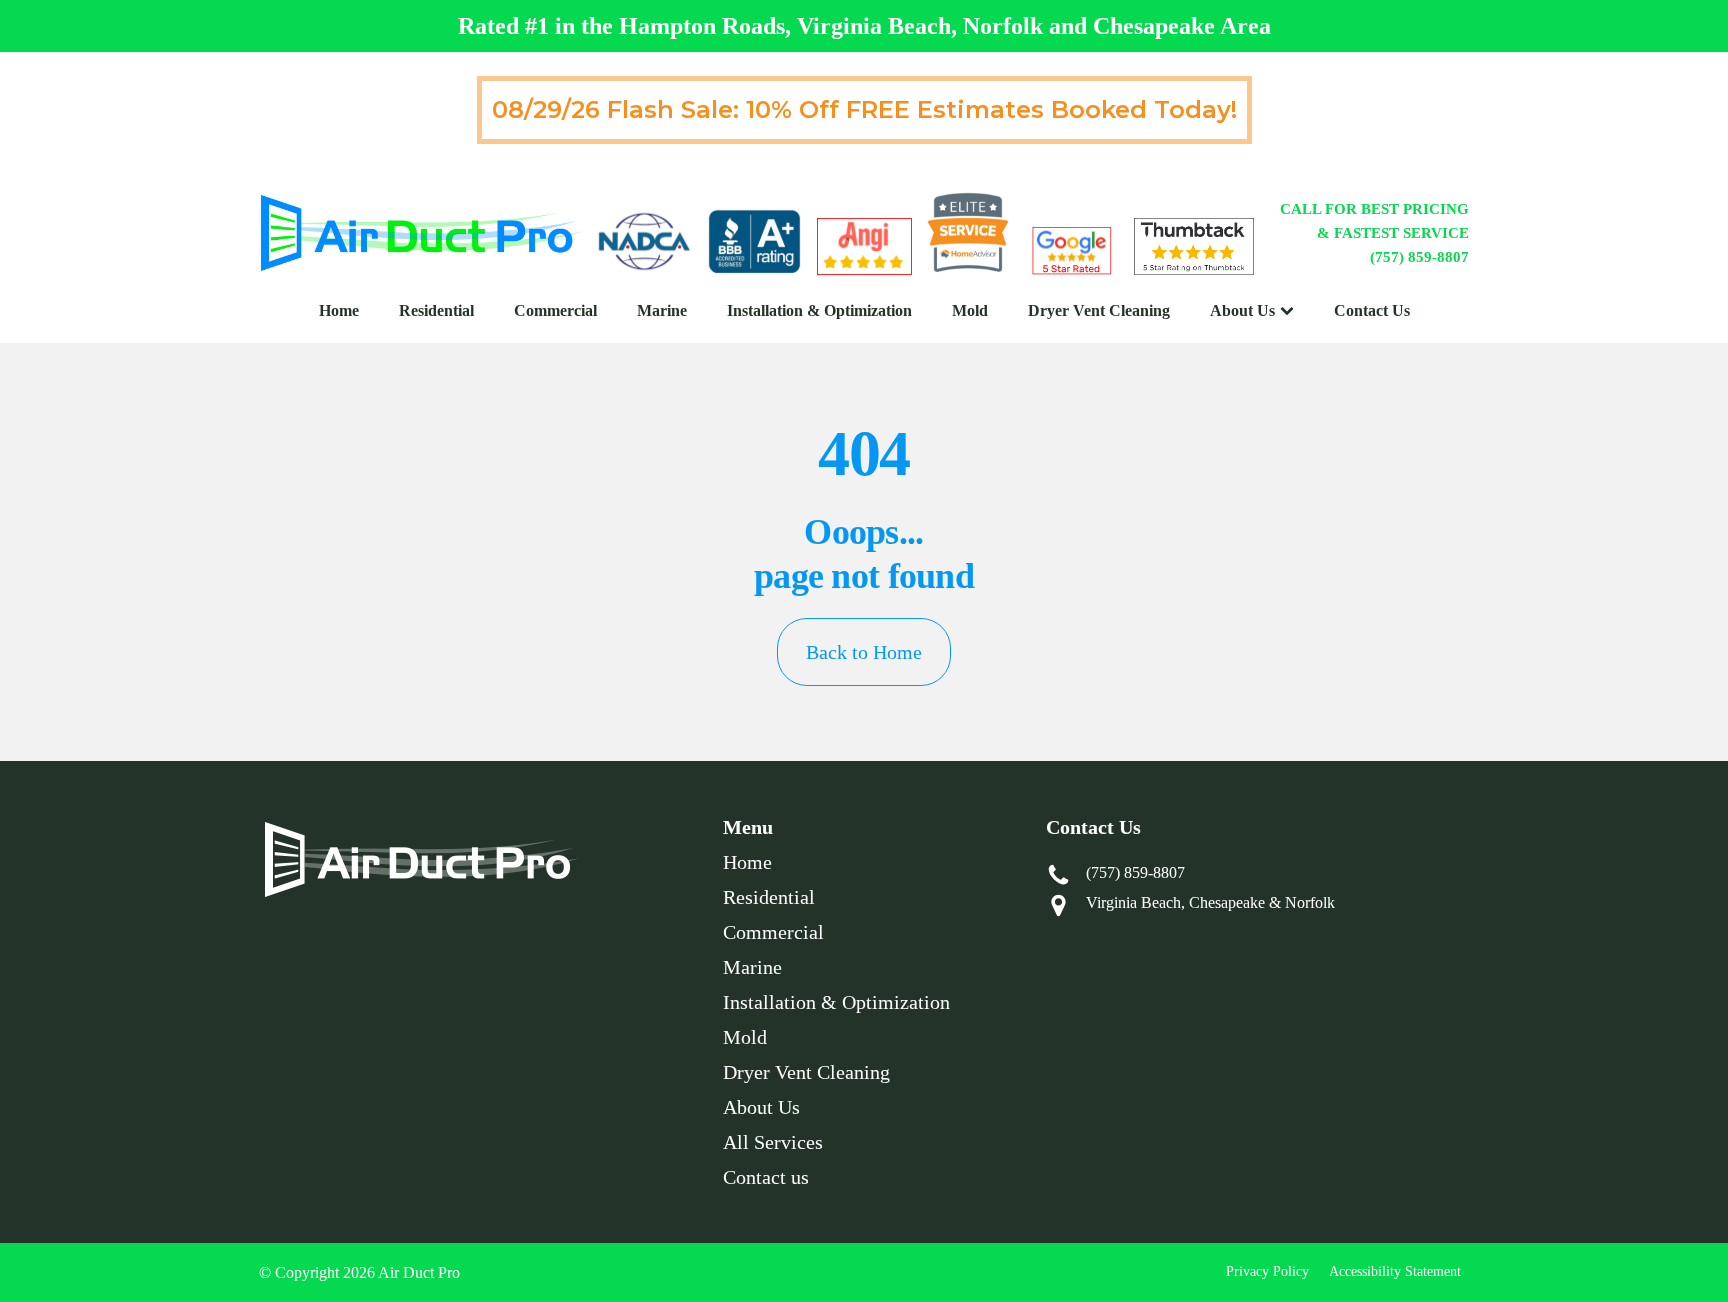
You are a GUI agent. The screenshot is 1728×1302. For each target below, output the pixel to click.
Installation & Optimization (819, 310)
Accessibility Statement (1395, 1271)
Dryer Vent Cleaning (1099, 310)
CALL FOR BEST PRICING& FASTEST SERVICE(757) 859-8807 (1374, 233)
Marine (662, 310)
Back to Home (864, 652)
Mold (970, 310)
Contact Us (1372, 310)
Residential (436, 310)
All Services (773, 1142)
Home (339, 310)
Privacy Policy (1267, 1271)
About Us (1242, 310)
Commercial (555, 310)
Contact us (766, 1177)
